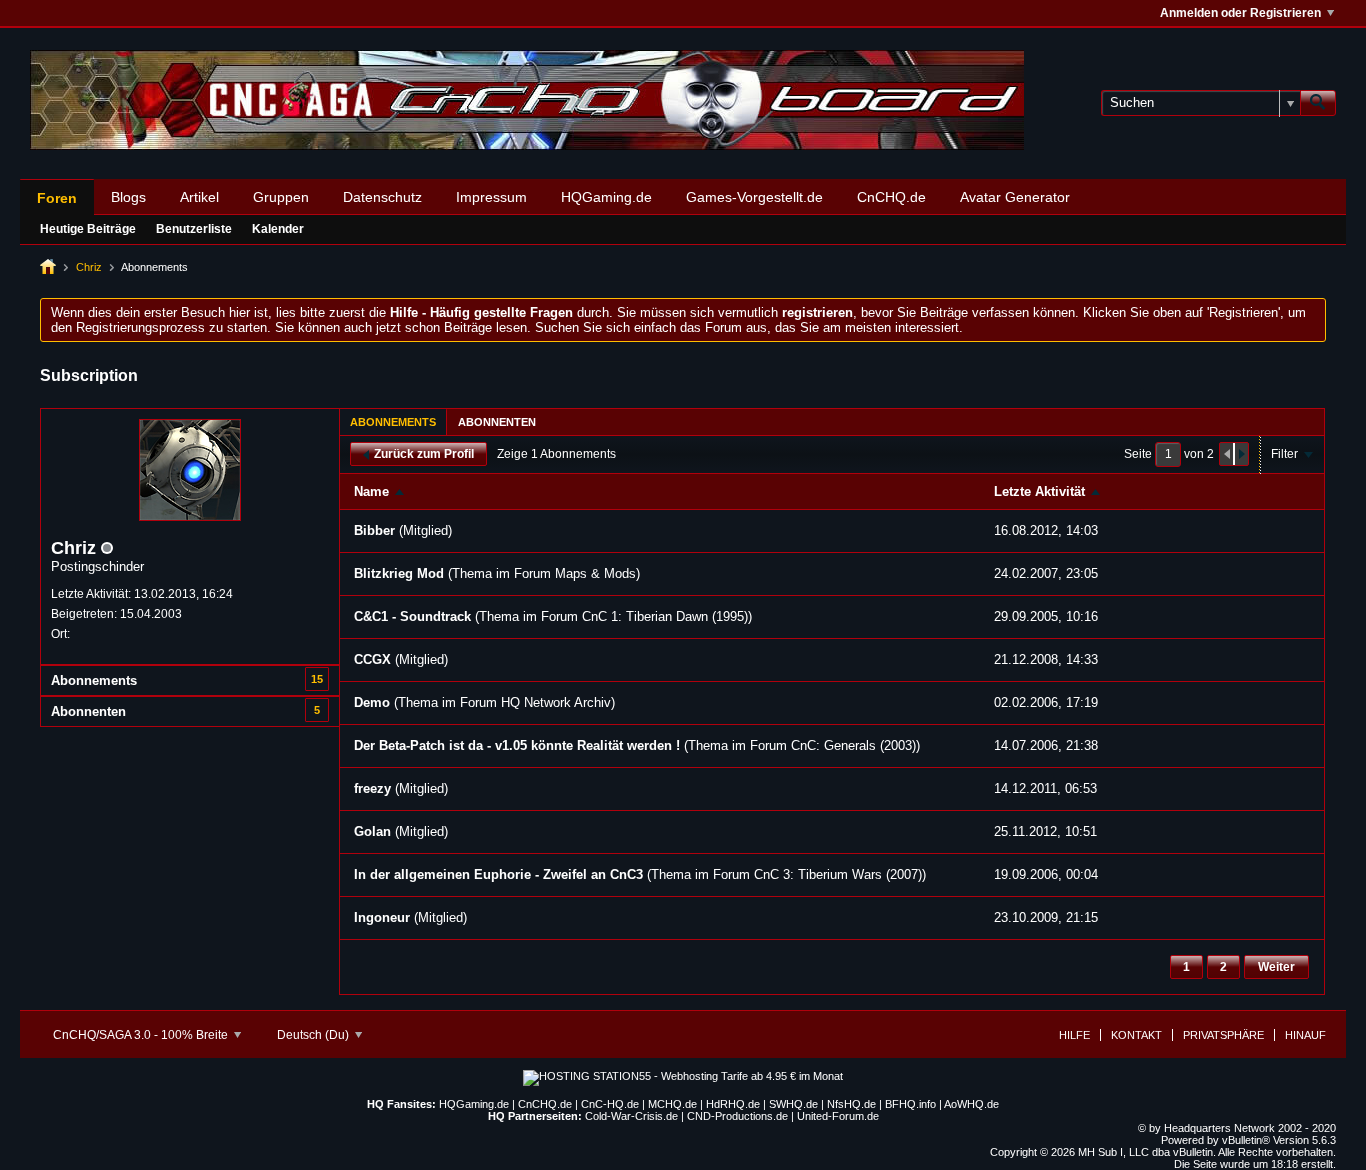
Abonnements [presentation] (393, 422)
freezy (372, 788)
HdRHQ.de (733, 1104)
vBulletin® (1246, 1140)
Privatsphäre (1223, 1035)
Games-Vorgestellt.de (754, 197)
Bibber (374, 530)
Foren (57, 198)
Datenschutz (382, 197)
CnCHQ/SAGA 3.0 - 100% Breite (142, 1035)
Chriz (89, 267)
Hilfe (1074, 1035)
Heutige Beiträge (88, 229)
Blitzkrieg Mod (399, 573)
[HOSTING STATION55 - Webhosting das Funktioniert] (683, 1076)
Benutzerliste (194, 229)
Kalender (278, 229)
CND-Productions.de (737, 1116)
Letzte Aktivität (1039, 491)
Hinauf (1305, 1035)
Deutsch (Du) (314, 1035)
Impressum (491, 197)
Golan (372, 831)
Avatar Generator (1015, 197)
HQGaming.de (606, 197)
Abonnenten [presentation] (497, 422)
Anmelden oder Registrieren (1240, 13)
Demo (372, 702)
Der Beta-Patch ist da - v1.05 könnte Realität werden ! (517, 745)
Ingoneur (382, 917)
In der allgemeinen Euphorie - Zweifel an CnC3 (498, 874)
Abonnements (94, 680)
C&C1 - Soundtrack (412, 616)
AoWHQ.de (971, 1104)
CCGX (372, 659)
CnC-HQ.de (610, 1104)
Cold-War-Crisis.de (631, 1116)
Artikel (199, 197)
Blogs (128, 197)
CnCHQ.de (891, 197)
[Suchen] (1318, 103)
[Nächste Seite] (1241, 454)
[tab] (393, 421)
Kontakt (1136, 1035)
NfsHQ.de (851, 1104)
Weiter (1276, 967)
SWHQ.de (793, 1104)
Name (371, 491)
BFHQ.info (910, 1104)
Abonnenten (88, 711)
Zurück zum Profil (424, 454)
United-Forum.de (838, 1116)
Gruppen (281, 197)
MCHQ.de (672, 1104)
